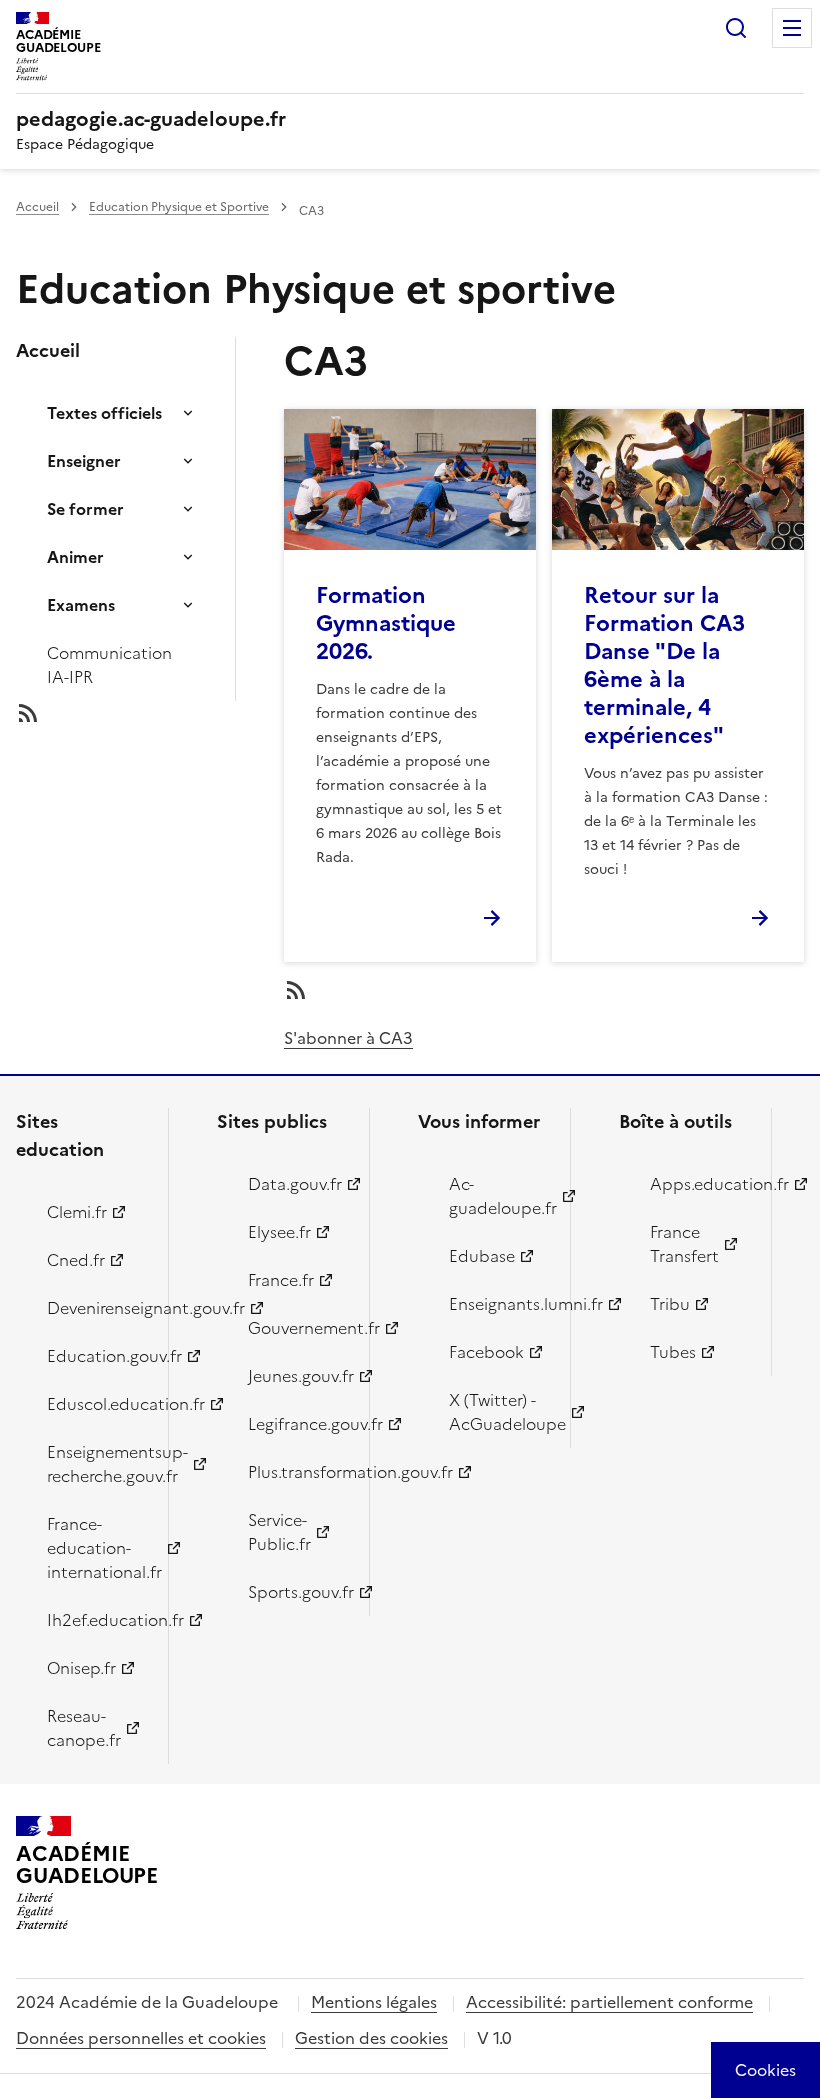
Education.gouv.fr (96, 1356)
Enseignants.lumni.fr (498, 1304)
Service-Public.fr (279, 1532)
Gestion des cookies (371, 2038)
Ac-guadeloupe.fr (498, 1196)
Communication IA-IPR (109, 665)
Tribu (670, 1304)
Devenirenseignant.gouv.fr (96, 1308)
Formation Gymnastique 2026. (386, 623)
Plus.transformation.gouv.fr (297, 1472)
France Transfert (684, 1244)
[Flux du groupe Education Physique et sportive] (142, 713)
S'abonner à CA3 (348, 1038)
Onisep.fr (81, 1668)
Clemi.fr (77, 1212)
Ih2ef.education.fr (96, 1620)
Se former (85, 509)
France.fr (281, 1280)
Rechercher (736, 28)
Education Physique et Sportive (179, 207)
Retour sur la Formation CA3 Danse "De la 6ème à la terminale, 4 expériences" (664, 665)
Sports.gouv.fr (297, 1592)
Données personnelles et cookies (141, 2038)
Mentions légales (374, 2002)
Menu (792, 28)
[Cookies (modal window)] (765, 2070)
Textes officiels (104, 413)
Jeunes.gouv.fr (297, 1376)
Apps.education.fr (699, 1184)
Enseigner (84, 461)
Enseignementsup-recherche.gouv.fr (96, 1464)
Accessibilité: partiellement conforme (609, 2002)
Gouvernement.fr (297, 1328)
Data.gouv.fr (295, 1184)
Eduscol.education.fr (96, 1404)
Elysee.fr (279, 1232)
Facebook (486, 1352)
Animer (75, 557)
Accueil (37, 207)
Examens (81, 605)
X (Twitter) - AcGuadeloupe (498, 1412)
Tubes (673, 1352)
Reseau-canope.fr (84, 1728)
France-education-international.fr (96, 1548)
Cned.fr (76, 1260)
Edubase (482, 1256)
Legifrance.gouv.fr (297, 1424)
